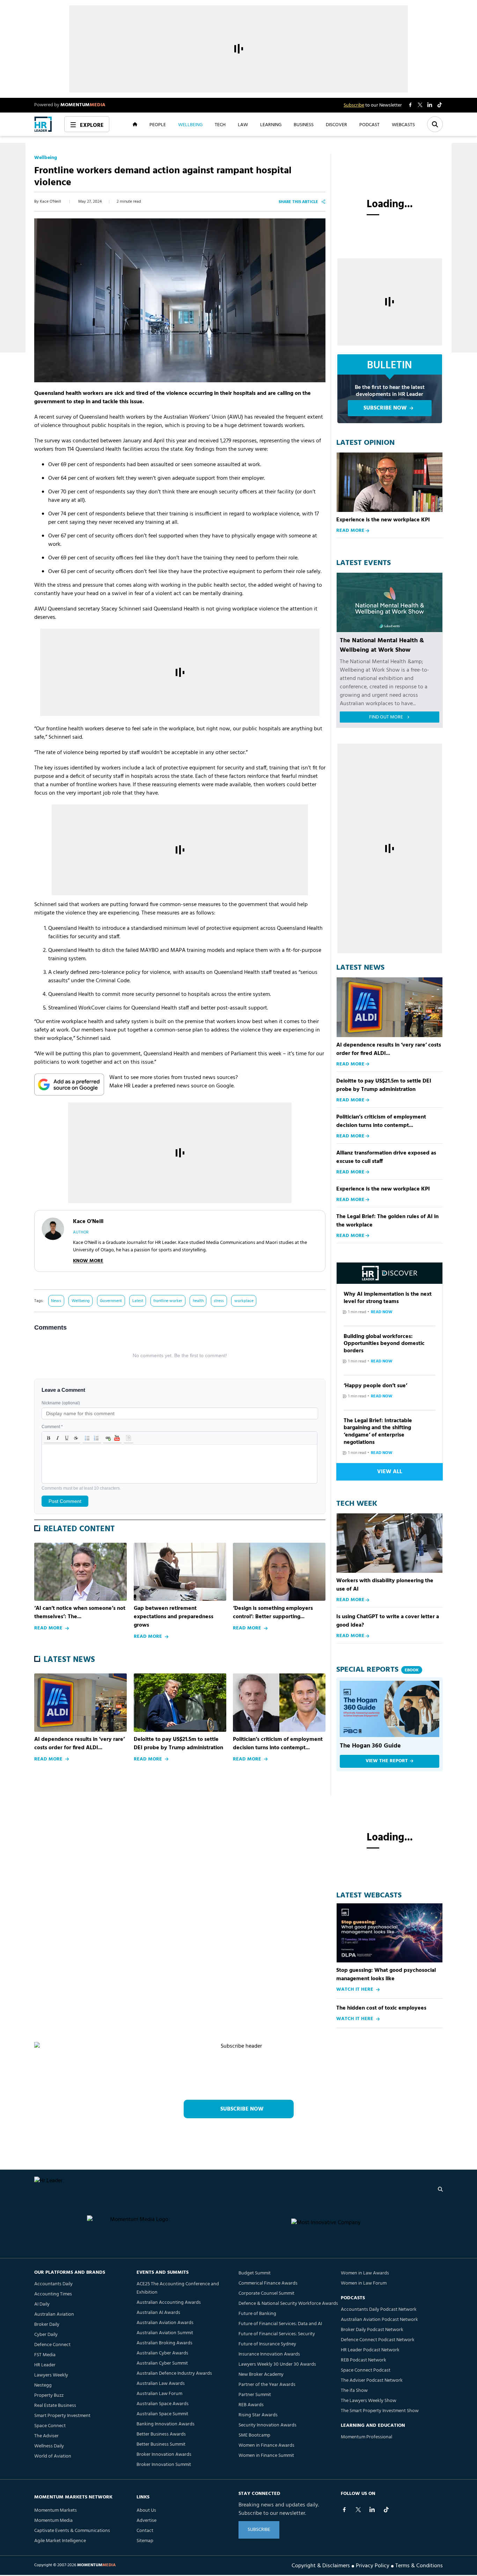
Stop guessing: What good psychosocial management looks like (386, 1975)
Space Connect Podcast (366, 2370)
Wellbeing (46, 158)
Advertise (146, 2521)
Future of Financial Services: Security (277, 2334)
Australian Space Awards (163, 2404)
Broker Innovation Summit (164, 2465)
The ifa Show (354, 2391)
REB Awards (251, 2405)
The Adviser (46, 2436)
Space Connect (50, 2426)
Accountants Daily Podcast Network (379, 2310)
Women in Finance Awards (266, 2445)
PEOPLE (158, 124)
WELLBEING (190, 124)
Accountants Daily (53, 2284)
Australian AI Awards (158, 2313)
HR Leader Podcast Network (370, 2350)
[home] (43, 124)
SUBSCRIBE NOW (385, 408)
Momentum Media (53, 2521)
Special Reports (377, 1670)
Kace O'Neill (50, 202)
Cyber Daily (46, 2335)
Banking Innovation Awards (166, 2424)
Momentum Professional (366, 2437)
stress (219, 1301)
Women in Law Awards (365, 2273)
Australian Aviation (54, 2314)
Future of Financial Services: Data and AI (280, 2324)
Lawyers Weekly (51, 2375)
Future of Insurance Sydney (267, 2344)
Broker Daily (47, 2325)
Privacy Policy (373, 2565)
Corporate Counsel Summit (266, 2293)
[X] (358, 2510)
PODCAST (369, 124)
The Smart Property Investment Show (380, 2411)
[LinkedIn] (372, 2510)
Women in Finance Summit (266, 2456)
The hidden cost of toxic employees (381, 2008)
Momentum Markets (56, 2510)
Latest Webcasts (369, 1896)
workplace (244, 1301)
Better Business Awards (161, 2434)
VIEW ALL (390, 1472)
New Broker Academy (261, 2375)
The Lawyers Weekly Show (369, 2401)
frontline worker (168, 1301)
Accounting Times (53, 2294)
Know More (88, 1261)
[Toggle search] (435, 124)
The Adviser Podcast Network (372, 2380)
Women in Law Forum (364, 2283)
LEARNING (271, 124)
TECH (220, 124)
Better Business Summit (161, 2444)
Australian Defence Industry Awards (174, 2374)
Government (111, 1301)
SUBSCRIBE (259, 2530)
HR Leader (45, 2365)
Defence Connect (52, 2345)
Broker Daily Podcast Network (372, 2330)
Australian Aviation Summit (165, 2333)
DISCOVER (336, 124)
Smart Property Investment (62, 2416)
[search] (440, 2189)
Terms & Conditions (419, 2565)
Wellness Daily (49, 2446)
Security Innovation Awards (267, 2425)
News (56, 1301)
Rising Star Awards (258, 2415)
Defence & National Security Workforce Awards (288, 2304)
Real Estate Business (55, 2406)
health (198, 1301)
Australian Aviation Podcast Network (379, 2320)
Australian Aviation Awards (165, 2323)
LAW (243, 124)
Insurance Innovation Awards (269, 2354)
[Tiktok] (386, 2510)
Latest (138, 1301)
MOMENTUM (83, 105)
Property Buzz (49, 2396)
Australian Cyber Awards (162, 2353)
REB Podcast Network (364, 2360)
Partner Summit (255, 2395)
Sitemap (145, 2541)
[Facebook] (344, 2510)
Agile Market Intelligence (60, 2541)
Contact (145, 2531)
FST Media (45, 2355)
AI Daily (42, 2304)
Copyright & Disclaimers (321, 2565)
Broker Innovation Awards (164, 2455)
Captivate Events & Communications (72, 2531)
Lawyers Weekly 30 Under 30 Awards (277, 2364)
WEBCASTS (403, 124)
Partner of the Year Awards (267, 2385)
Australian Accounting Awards (169, 2303)
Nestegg (43, 2385)
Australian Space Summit (162, 2414)
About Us (146, 2510)
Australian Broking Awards (164, 2343)
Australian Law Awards (161, 2384)
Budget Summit (255, 2273)
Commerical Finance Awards (268, 2283)
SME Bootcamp (254, 2435)
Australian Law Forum (159, 2394)
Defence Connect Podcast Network (378, 2340)
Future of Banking (257, 2314)
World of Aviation (53, 2456)
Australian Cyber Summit (162, 2363)
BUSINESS (304, 124)
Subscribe (354, 105)
